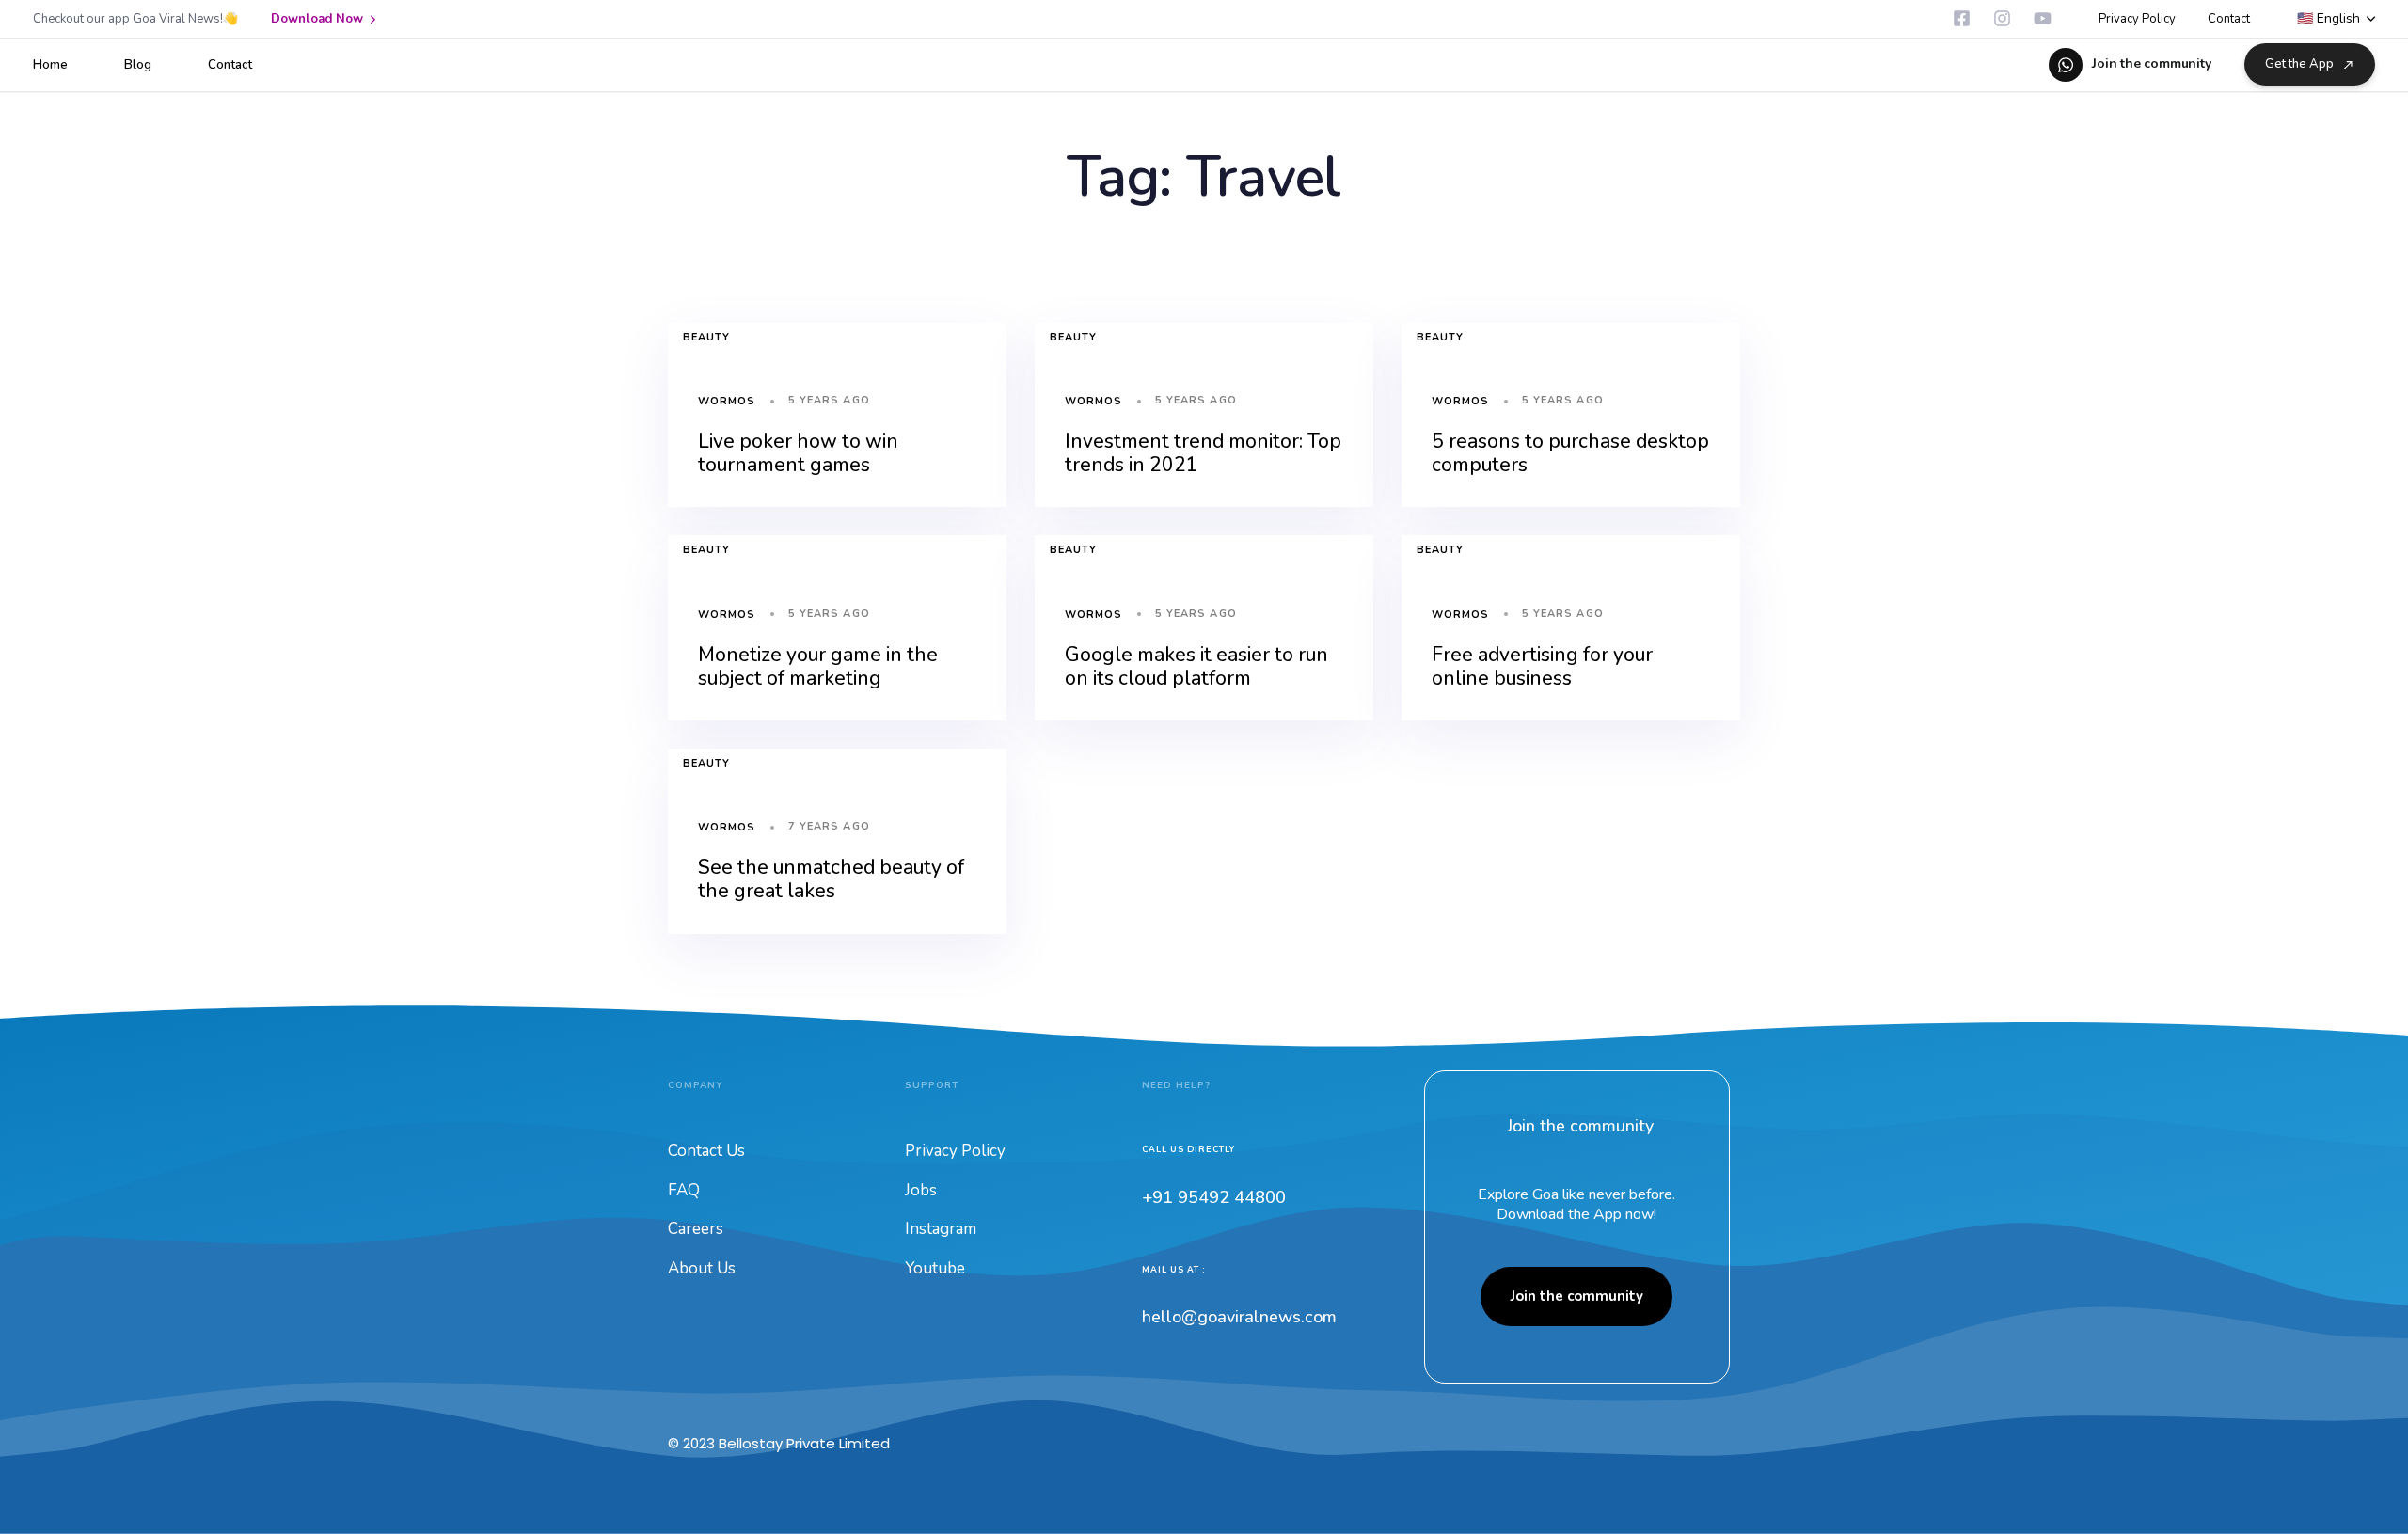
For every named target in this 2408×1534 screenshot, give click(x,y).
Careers (696, 1229)
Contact (2229, 19)
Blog (138, 65)
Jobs (921, 1190)
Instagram (941, 1229)
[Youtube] (2043, 18)
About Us (702, 1268)
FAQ (684, 1190)
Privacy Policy (2137, 19)
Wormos (727, 401)
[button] (2336, 19)
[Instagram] (2002, 18)
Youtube (935, 1268)
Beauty (707, 337)
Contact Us (706, 1151)
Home (50, 65)
